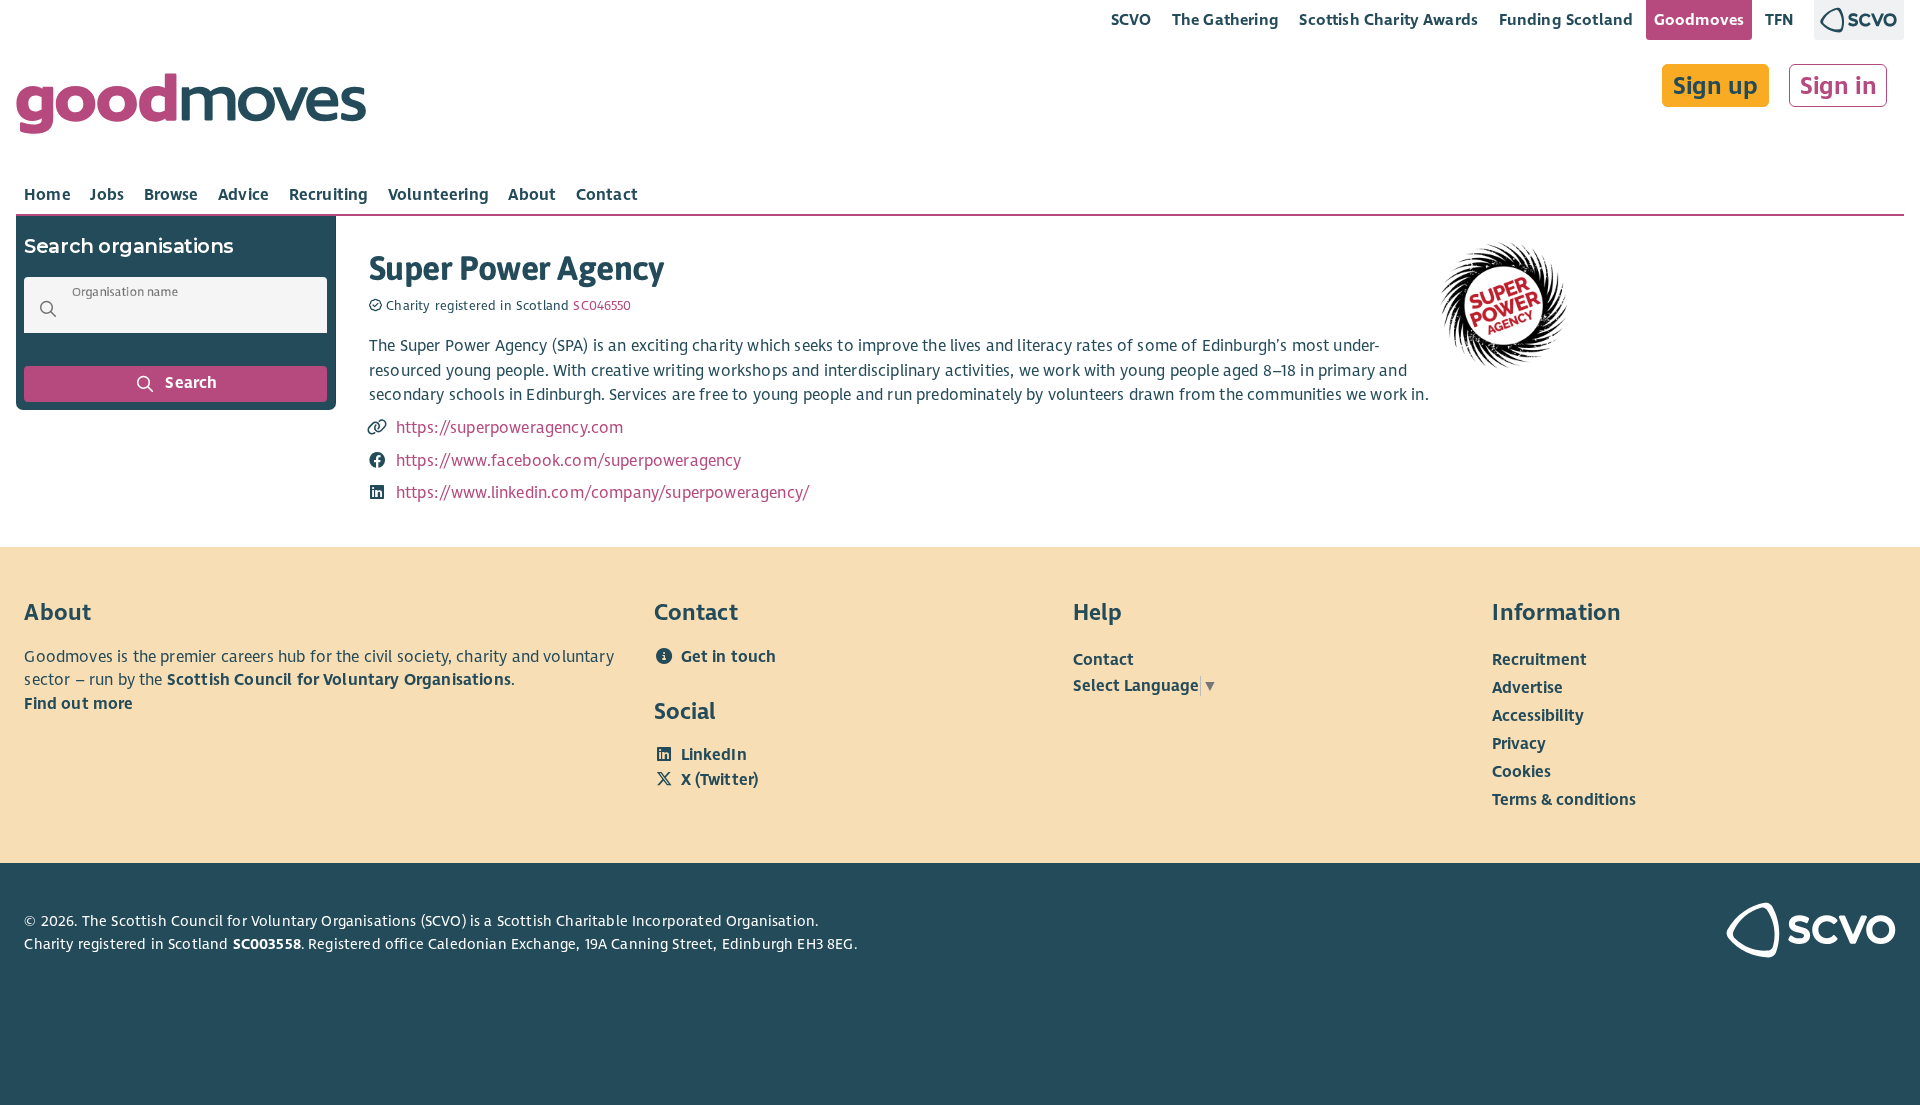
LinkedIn (714, 755)
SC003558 (267, 944)
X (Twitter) (720, 780)
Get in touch (729, 657)
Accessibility (1538, 716)
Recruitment (1539, 660)
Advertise (1527, 688)
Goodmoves (1699, 19)
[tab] (47, 195)
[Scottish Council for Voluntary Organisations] (1746, 933)
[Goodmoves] (191, 108)
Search (192, 383)
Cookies (1521, 772)
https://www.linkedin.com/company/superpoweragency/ (603, 493)
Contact (1103, 660)
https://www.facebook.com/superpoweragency (569, 461)
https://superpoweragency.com (510, 428)
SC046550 (602, 306)
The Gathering (1225, 19)
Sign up (1715, 86)
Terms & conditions (1564, 800)
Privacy (1519, 744)
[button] (48, 309)
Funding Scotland (1566, 19)
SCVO (1131, 19)
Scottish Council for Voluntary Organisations (339, 680)
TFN (1779, 19)
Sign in (1838, 86)
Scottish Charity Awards (1388, 19)
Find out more (78, 704)
